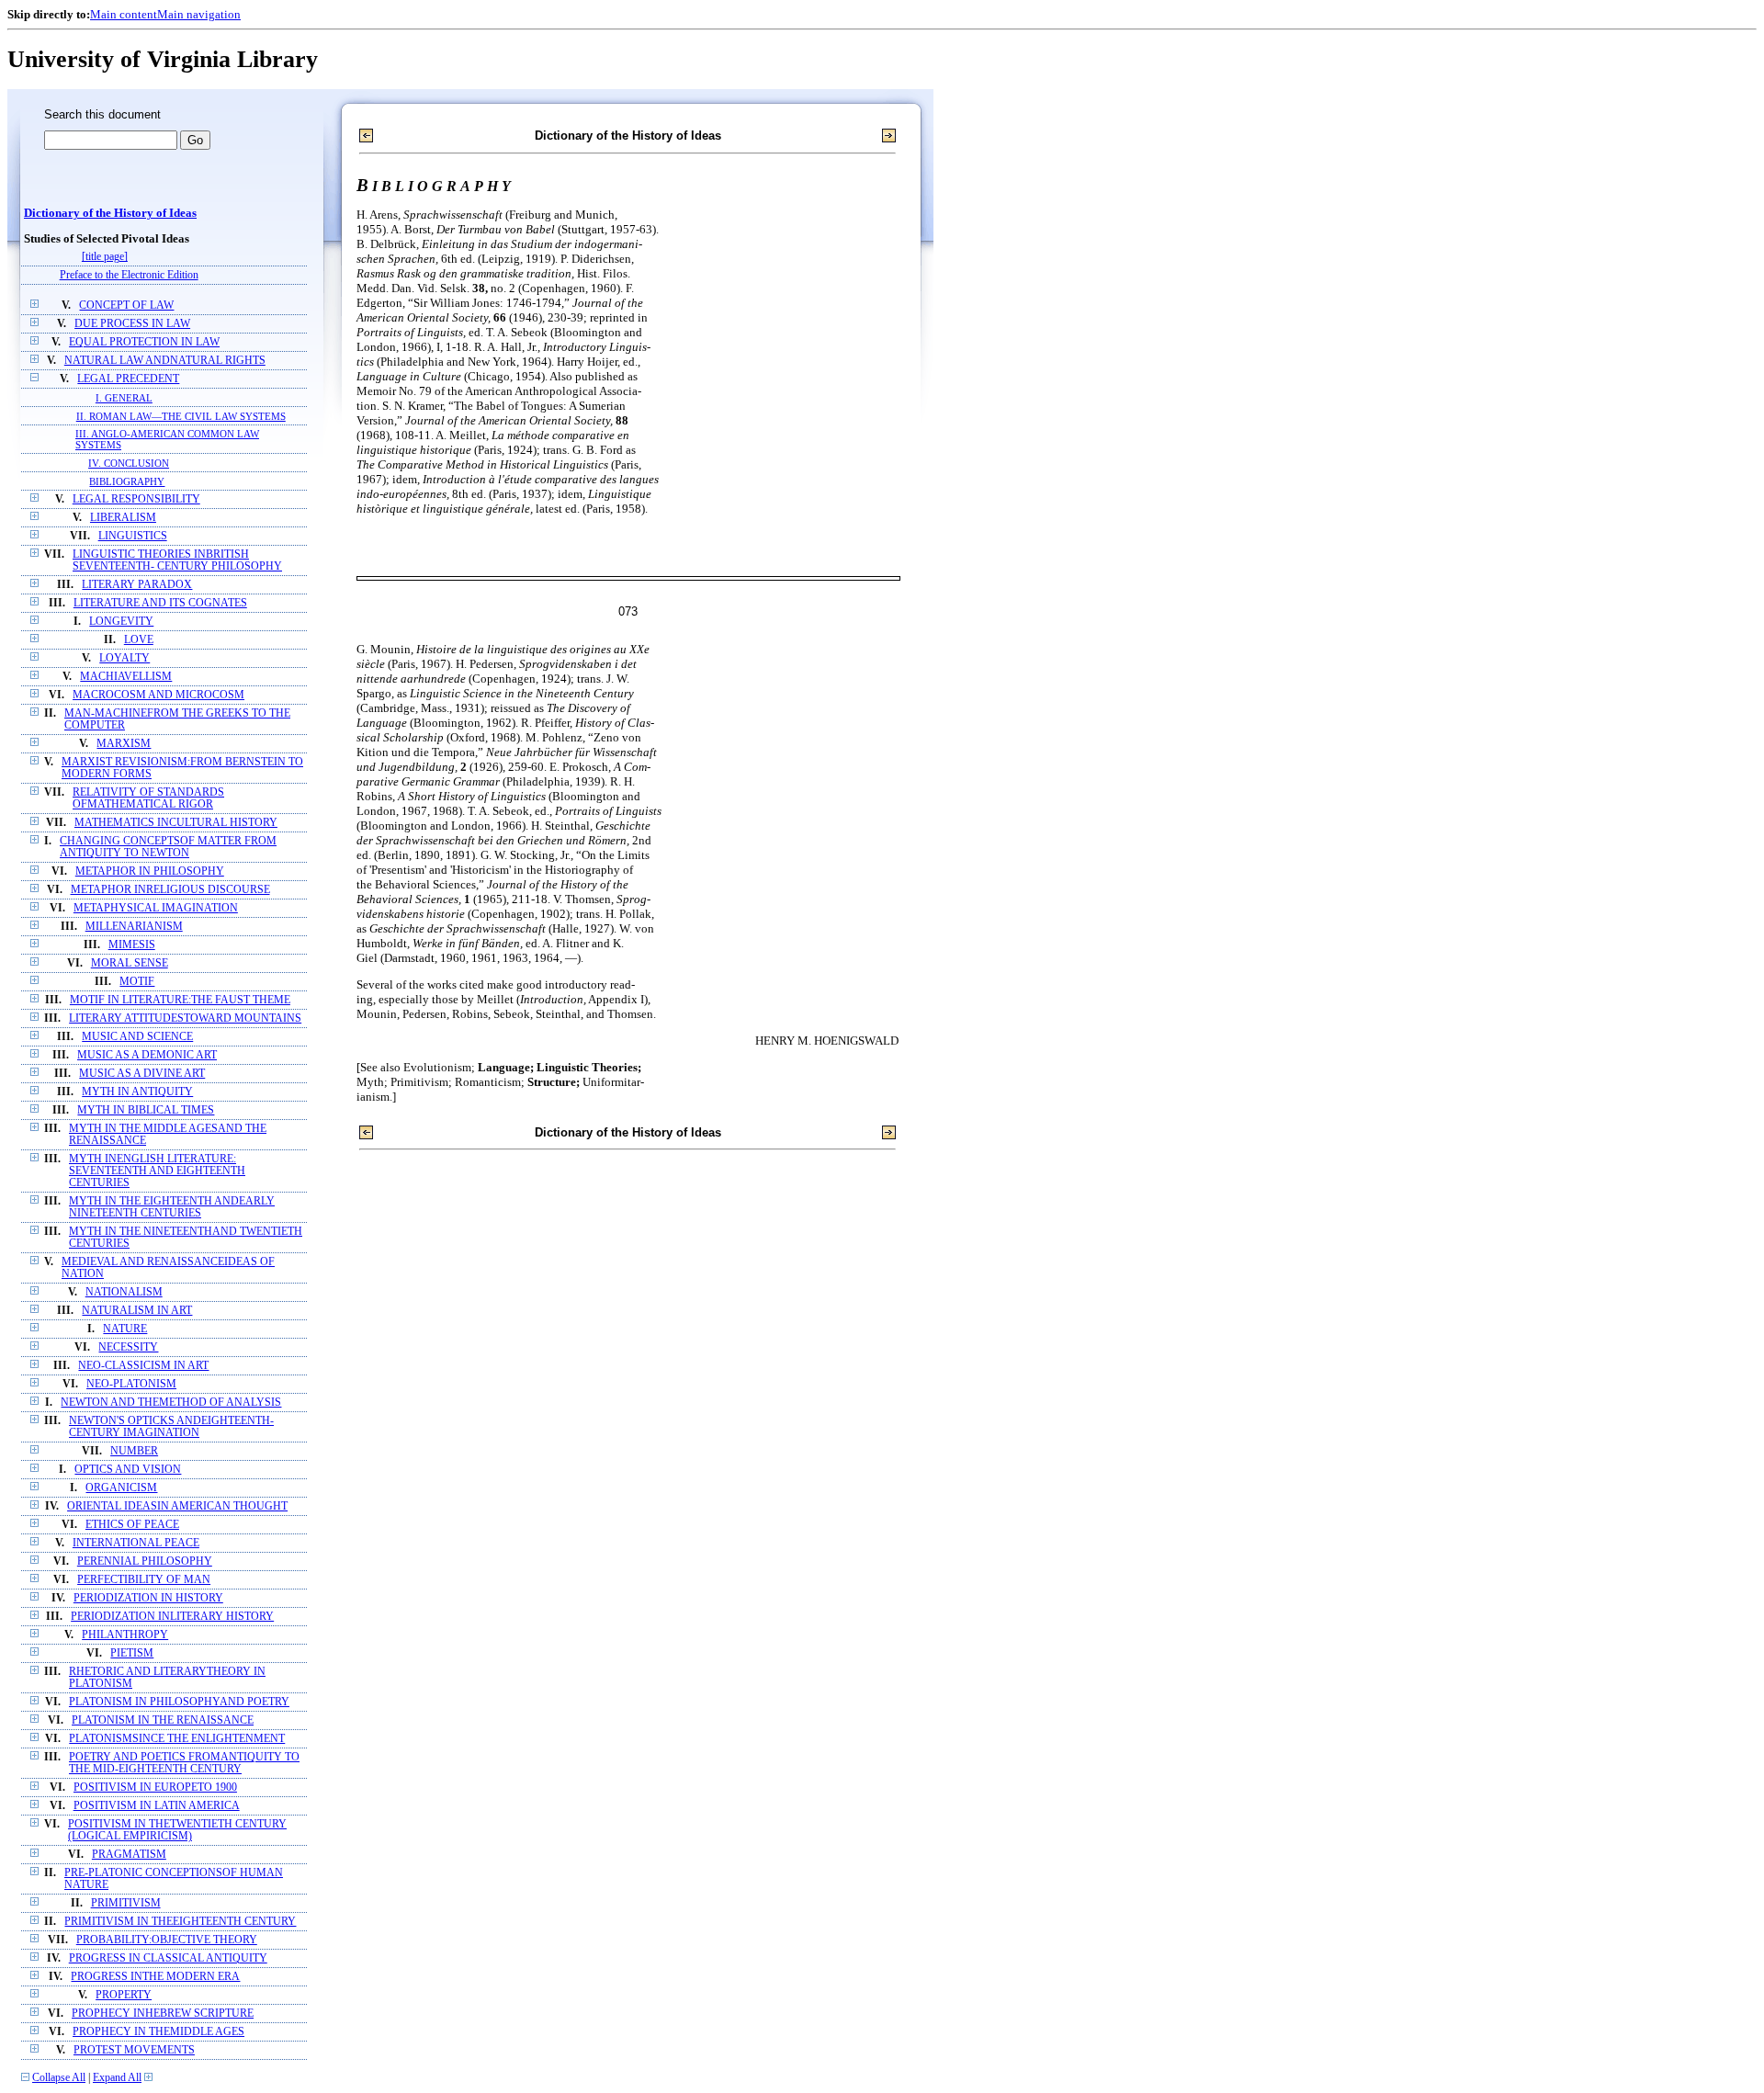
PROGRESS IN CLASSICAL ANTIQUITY (168, 1958)
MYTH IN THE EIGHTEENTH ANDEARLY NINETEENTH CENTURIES (172, 1207)
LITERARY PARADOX (137, 585)
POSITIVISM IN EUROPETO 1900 (155, 1788)
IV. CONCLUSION (129, 463)
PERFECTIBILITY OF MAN (144, 1580)
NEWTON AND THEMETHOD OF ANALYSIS (171, 1403)
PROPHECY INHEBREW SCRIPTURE (163, 2014)
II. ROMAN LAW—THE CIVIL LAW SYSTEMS (181, 416)
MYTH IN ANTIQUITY (137, 1092)
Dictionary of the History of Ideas (110, 213)
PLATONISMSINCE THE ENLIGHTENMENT (177, 1739)
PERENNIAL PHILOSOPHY (145, 1561)
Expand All (117, 2078)
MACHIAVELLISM (126, 677)
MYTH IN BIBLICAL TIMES (146, 1110)
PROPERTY (124, 1995)
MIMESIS (132, 945)
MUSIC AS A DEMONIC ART (147, 1055)
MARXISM (124, 744)
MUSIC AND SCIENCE (137, 1037)
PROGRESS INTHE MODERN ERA (155, 1977)
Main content (124, 14)
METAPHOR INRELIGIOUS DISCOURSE (170, 890)
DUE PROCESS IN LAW (132, 324)
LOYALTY (124, 658)
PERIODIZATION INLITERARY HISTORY (172, 1617)
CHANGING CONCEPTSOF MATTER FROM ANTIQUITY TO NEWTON (168, 847)
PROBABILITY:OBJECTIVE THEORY (167, 1940)
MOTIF (137, 982)
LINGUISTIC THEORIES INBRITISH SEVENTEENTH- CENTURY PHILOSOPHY (177, 560)
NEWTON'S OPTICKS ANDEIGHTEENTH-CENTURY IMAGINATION (171, 1427)
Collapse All (59, 2078)
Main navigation (199, 14)
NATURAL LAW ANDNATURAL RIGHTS (165, 361)
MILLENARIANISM (134, 927)
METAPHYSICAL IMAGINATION (156, 908)
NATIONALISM (124, 1292)
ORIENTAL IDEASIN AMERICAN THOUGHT (177, 1506)
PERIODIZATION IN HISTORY (148, 1598)
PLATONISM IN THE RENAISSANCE (163, 1720)
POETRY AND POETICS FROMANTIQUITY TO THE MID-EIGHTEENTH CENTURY (184, 1763)
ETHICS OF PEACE (132, 1525)
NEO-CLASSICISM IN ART (143, 1366)
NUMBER (134, 1451)
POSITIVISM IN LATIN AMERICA (157, 1806)
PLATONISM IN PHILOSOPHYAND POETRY (179, 1702)
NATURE (125, 1329)
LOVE (139, 640)
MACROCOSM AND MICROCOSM (158, 695)
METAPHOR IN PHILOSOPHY (150, 871)
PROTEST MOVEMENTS (134, 2050)
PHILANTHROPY (125, 1635)
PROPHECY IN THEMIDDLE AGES (158, 2032)
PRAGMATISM (129, 1855)
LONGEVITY (121, 622)
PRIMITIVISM (126, 1903)
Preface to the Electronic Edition (129, 275)
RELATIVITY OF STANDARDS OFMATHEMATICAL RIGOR (148, 798)
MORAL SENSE (130, 963)
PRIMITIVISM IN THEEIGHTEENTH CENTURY (180, 1922)
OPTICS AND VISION (128, 1470)
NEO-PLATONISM (131, 1384)
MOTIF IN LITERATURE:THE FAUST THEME (180, 1000)
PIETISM (132, 1653)
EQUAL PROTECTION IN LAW (144, 342)
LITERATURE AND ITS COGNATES (160, 603)
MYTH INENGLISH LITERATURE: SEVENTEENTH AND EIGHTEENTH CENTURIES (157, 1171)
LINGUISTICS (133, 536)
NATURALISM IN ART (137, 1311)
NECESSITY (128, 1347)
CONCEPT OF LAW (126, 305)
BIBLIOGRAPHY (127, 481)
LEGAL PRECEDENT (128, 379)
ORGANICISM (121, 1488)
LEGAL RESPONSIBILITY (136, 499)
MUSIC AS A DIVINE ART (142, 1074)
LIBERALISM (123, 518)
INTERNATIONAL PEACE (136, 1543)
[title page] (105, 257)
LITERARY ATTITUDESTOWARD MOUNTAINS (185, 1018)
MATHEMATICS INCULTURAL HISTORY (176, 823)
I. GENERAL (124, 398)
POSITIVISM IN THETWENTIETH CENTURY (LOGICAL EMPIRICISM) (177, 1830)
